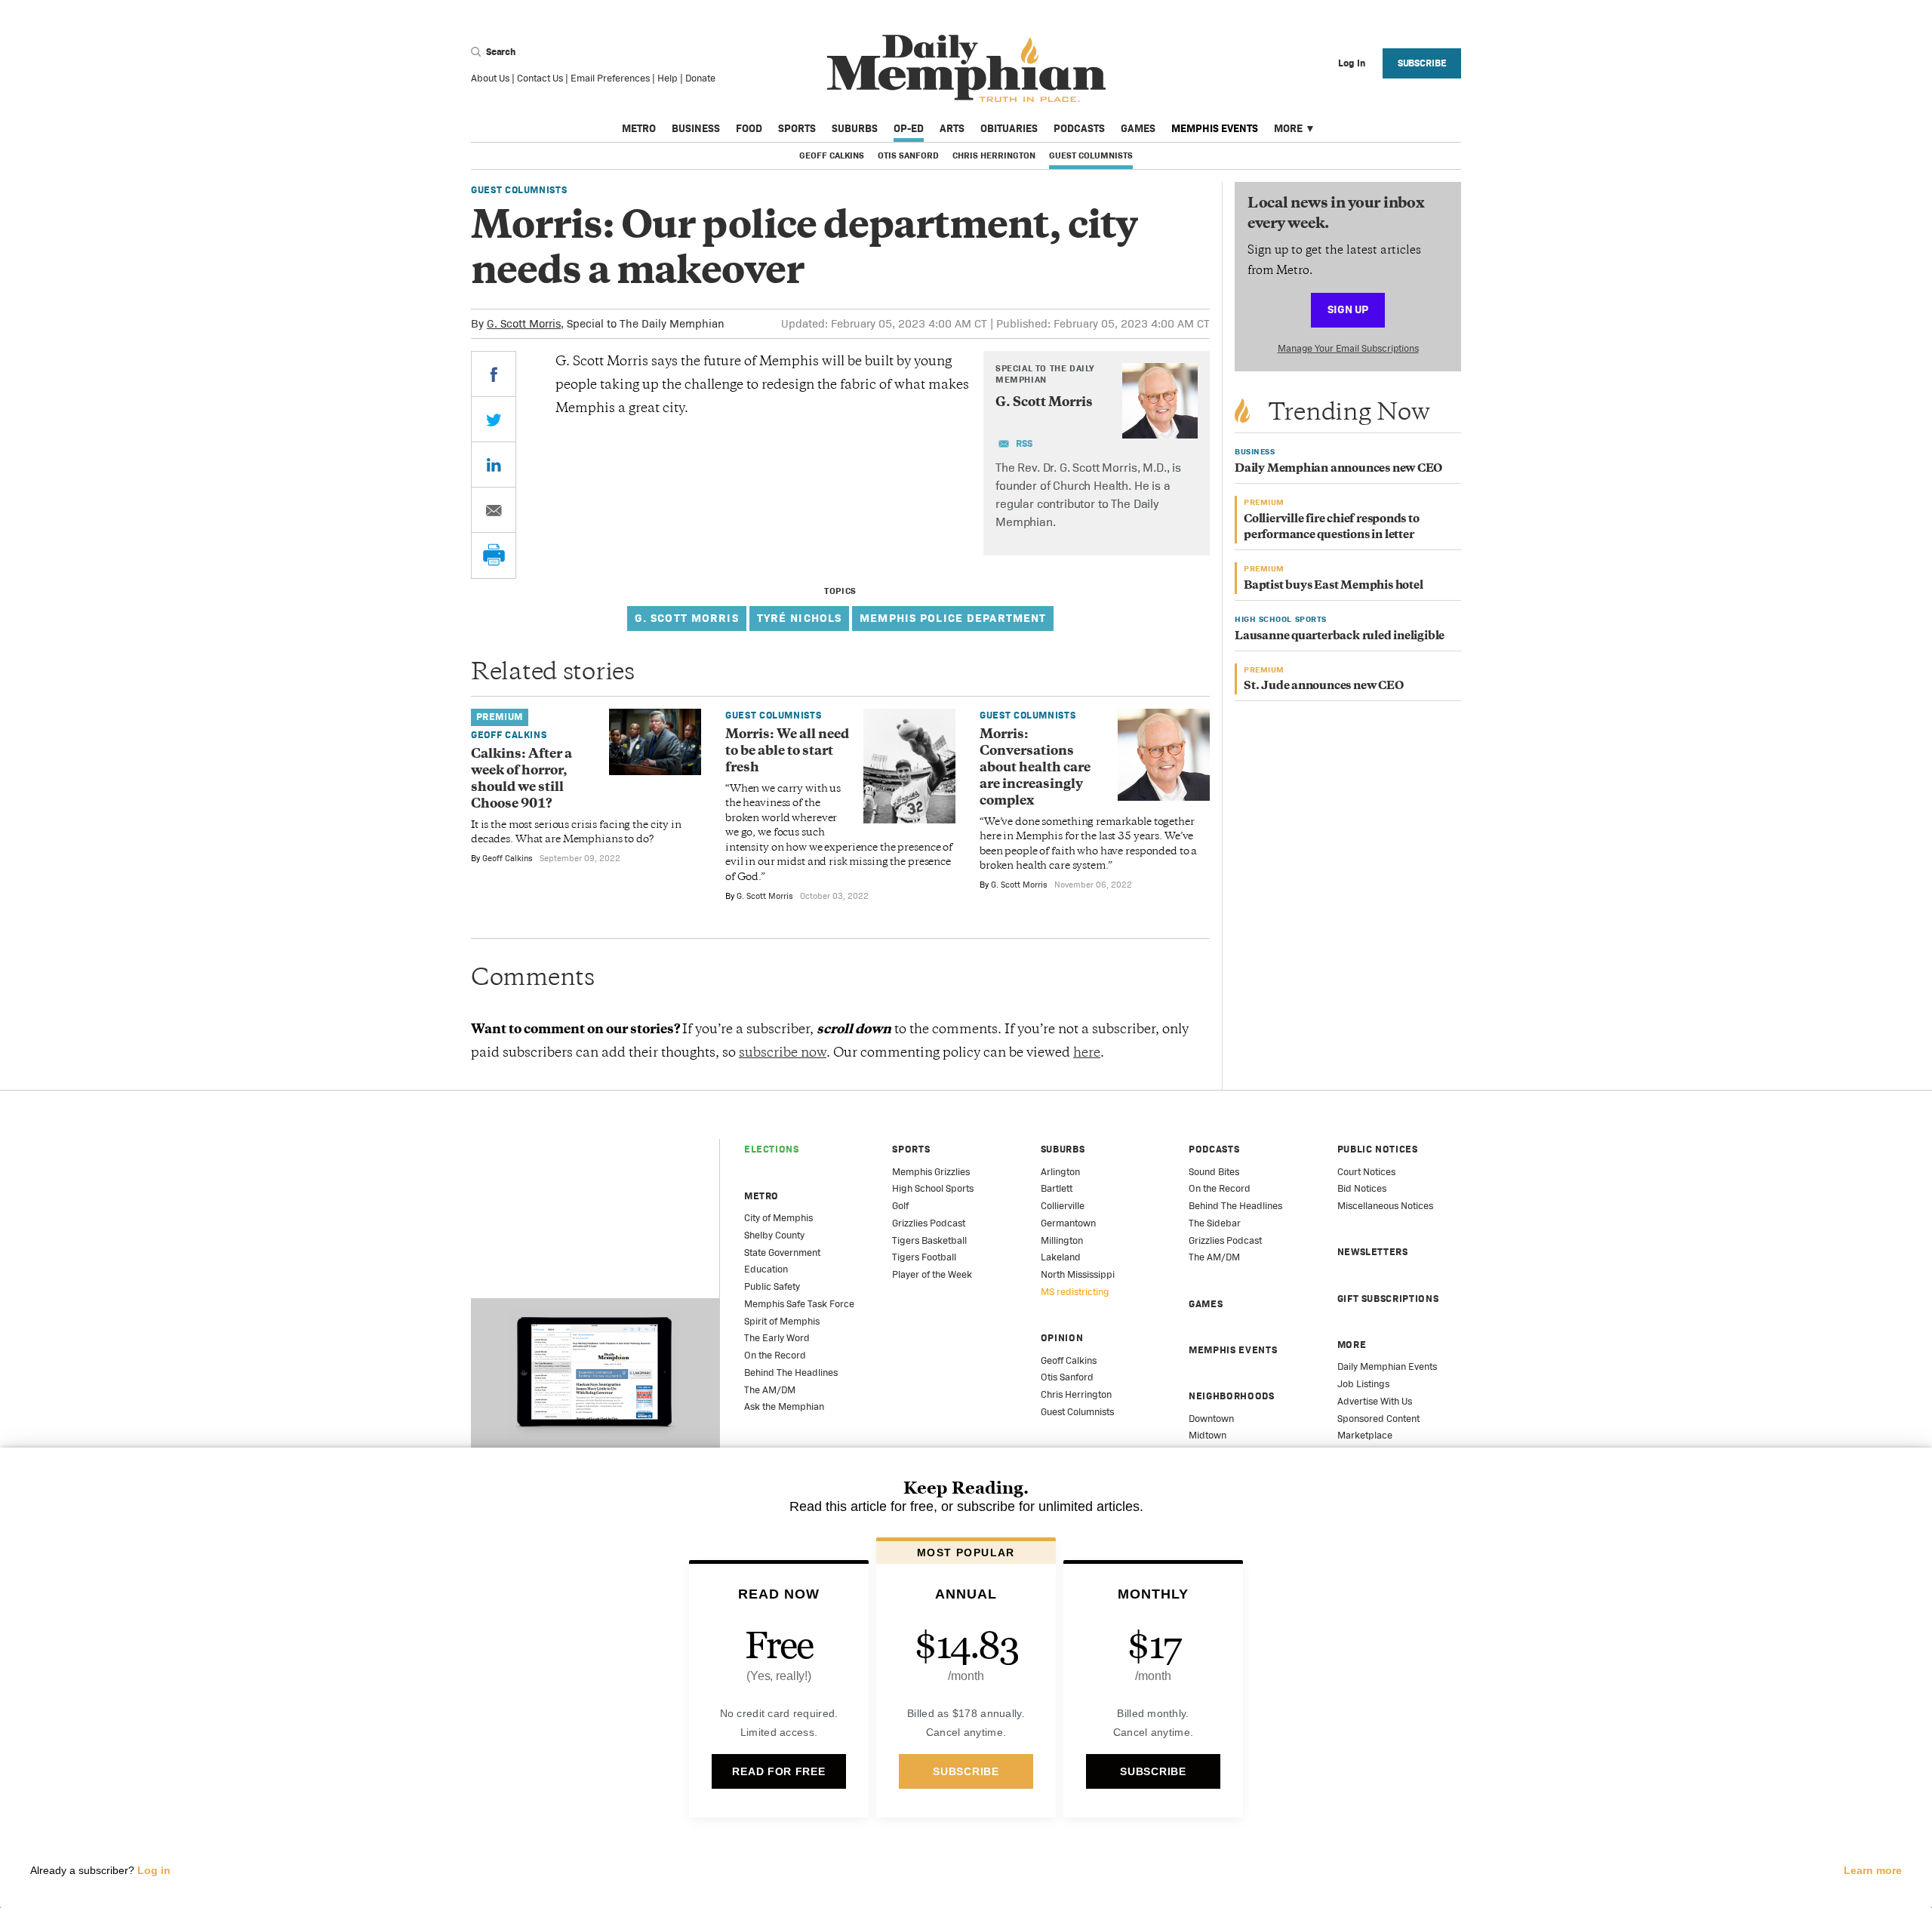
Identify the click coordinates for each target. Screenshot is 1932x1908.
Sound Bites (1214, 1172)
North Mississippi (1078, 1274)
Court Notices (1366, 1172)
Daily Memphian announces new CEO (1338, 469)
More (1288, 128)
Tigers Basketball (929, 1240)
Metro (639, 128)
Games (1138, 128)
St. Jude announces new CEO (1324, 686)
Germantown (1068, 1223)
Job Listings (1363, 1384)
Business (696, 128)
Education (766, 1269)
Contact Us (540, 78)
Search (500, 52)
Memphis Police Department (953, 618)
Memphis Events (1215, 128)
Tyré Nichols (800, 618)
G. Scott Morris (524, 323)
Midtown (1207, 1435)
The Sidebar (1215, 1223)
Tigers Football (924, 1257)
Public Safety (772, 1286)
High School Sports (933, 1188)
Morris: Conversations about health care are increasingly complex (1035, 768)
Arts (952, 128)
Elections (772, 1149)
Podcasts (1079, 128)
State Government (782, 1253)
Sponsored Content (1378, 1419)
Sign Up (1348, 309)
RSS (1024, 443)
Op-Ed (909, 128)
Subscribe (1422, 63)
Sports (797, 128)
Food (749, 128)
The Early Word (777, 1338)
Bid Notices (1362, 1188)
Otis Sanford (908, 155)
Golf (900, 1206)
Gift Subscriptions (1388, 1299)
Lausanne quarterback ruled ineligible (1340, 637)
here (1087, 1054)
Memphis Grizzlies (931, 1172)
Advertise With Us (1375, 1401)
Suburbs (855, 128)
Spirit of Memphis (782, 1321)
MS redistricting (1075, 1292)
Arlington (1060, 1172)
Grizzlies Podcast (929, 1223)
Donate (700, 78)
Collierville (1063, 1206)
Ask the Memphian (784, 1406)
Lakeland (1061, 1257)
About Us (490, 78)
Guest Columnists (1091, 155)
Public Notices (1378, 1149)
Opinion (1062, 1338)
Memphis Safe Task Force (799, 1304)
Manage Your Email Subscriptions (1348, 348)
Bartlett (1057, 1188)
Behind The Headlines (791, 1373)
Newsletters (1373, 1252)
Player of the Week (932, 1274)
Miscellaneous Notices (1385, 1206)
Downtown (1211, 1419)
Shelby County (774, 1235)
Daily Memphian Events (1387, 1366)
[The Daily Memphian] (966, 69)
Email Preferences (610, 78)
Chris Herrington (994, 155)
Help (668, 78)
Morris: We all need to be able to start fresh (787, 752)
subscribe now (783, 1054)
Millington (1062, 1240)
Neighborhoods (1231, 1396)
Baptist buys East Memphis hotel (1334, 586)
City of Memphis (778, 1218)
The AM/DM (770, 1390)
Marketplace (1365, 1435)
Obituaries (1009, 128)
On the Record (775, 1355)
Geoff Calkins (832, 155)
